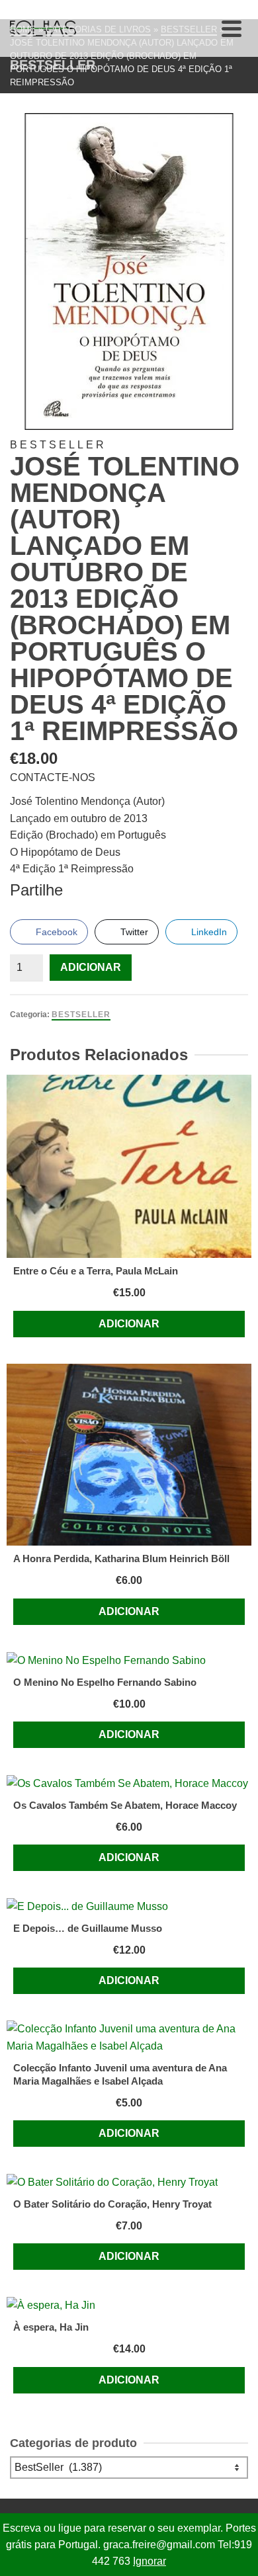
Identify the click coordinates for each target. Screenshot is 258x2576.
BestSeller (81, 1015)
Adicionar (91, 967)
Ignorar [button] (150, 2561)
